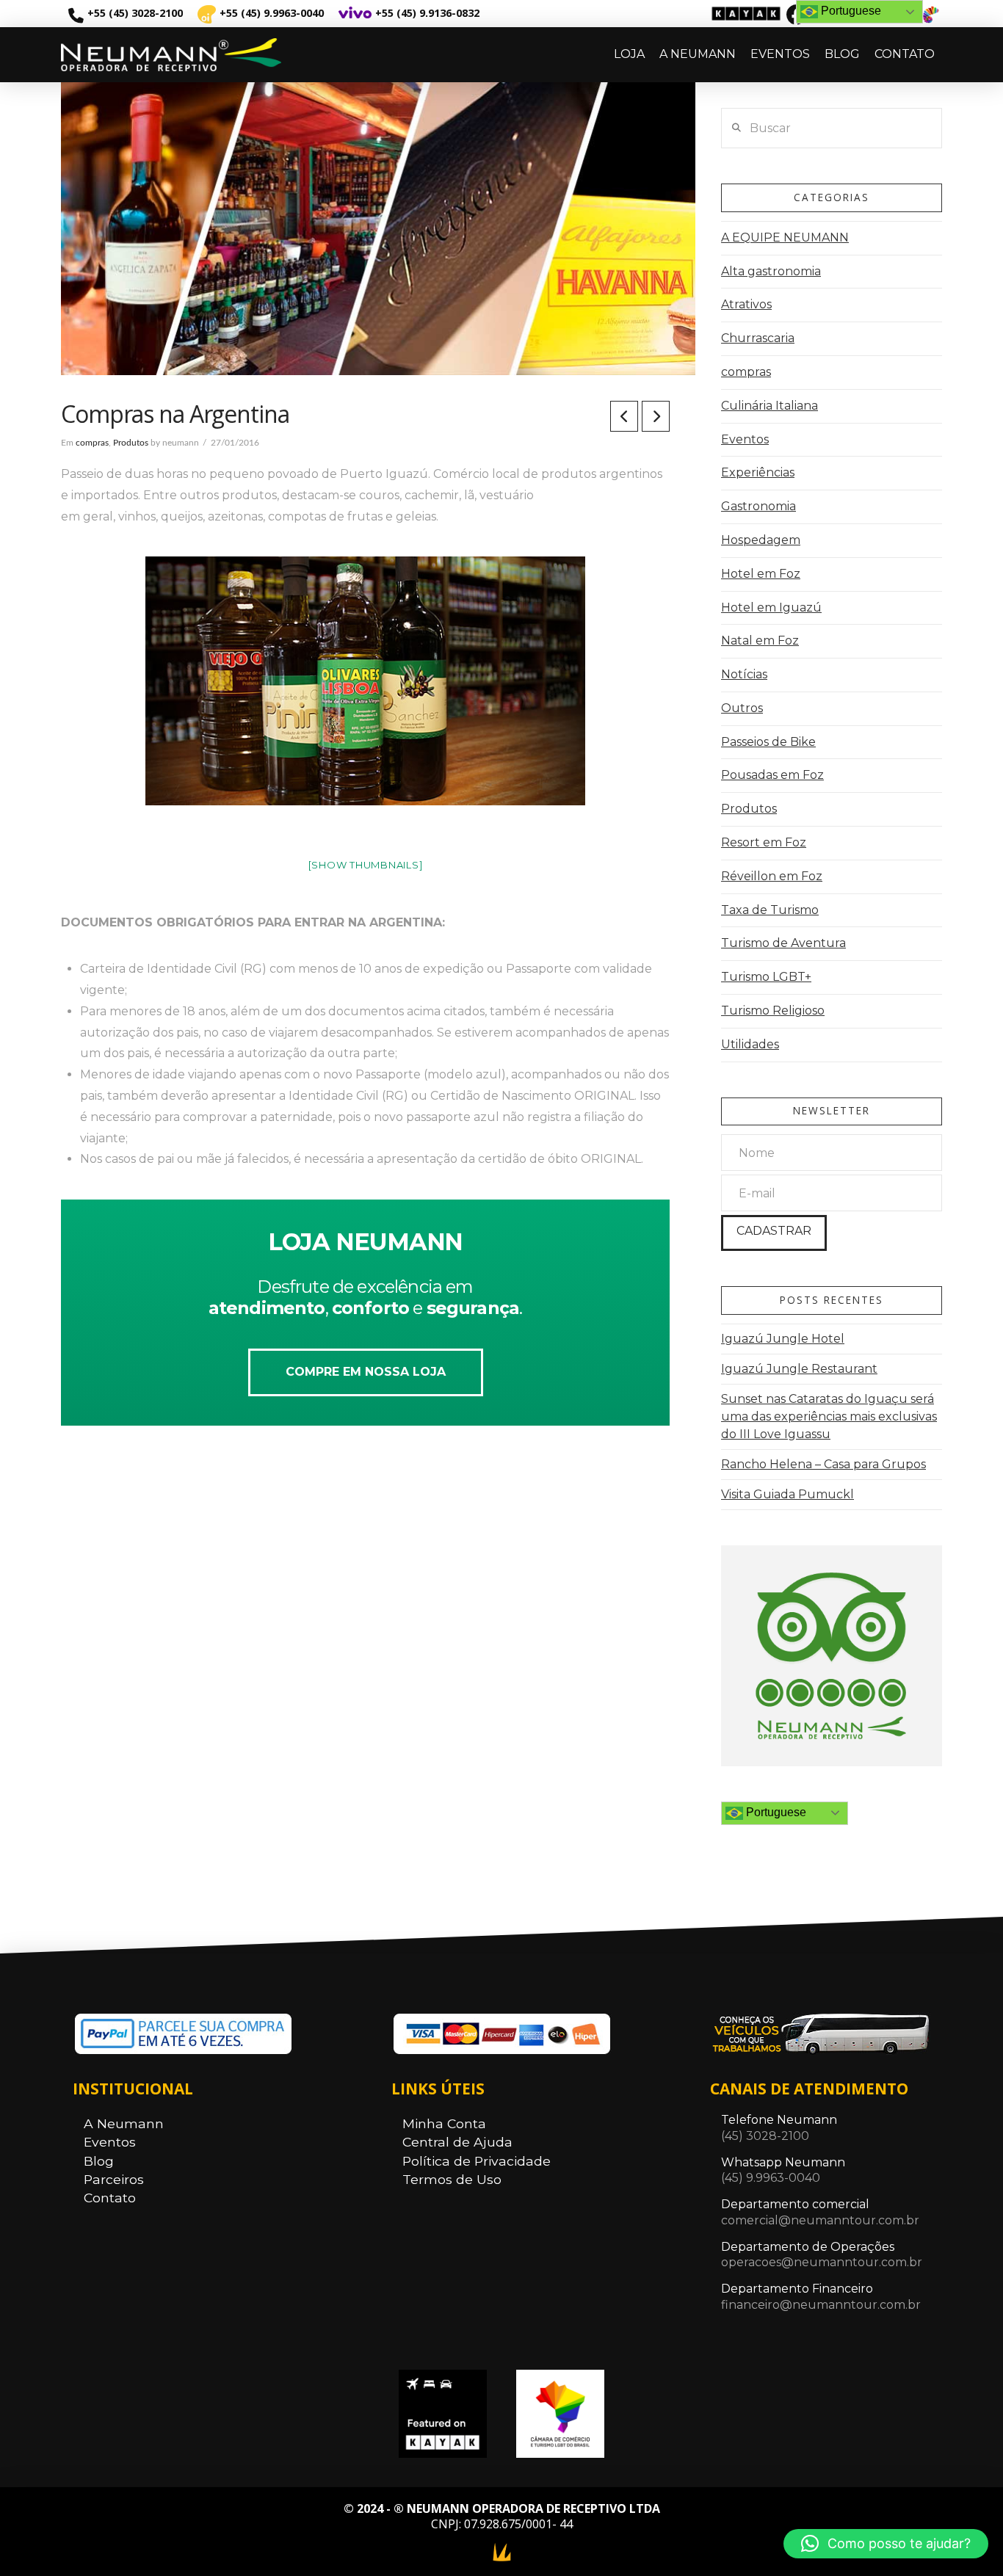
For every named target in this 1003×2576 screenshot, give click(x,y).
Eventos (745, 439)
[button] (886, 2544)
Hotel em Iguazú (771, 607)
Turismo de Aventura (783, 943)
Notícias (744, 674)
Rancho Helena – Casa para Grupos (823, 1464)
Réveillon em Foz (772, 876)
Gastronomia (758, 506)
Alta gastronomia (771, 271)
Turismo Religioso (773, 1011)
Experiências (758, 472)
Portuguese (775, 1812)
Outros (742, 708)
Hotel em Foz (761, 574)
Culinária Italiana (770, 406)
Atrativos (746, 304)
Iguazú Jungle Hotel (783, 1339)
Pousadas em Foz (772, 775)
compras (92, 443)
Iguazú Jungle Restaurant (799, 1369)
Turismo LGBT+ (766, 977)
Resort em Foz (764, 842)
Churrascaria (758, 338)
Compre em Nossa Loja (366, 1372)
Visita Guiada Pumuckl (787, 1494)
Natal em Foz (760, 641)
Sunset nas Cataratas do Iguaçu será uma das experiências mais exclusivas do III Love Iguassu (829, 1416)
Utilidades (750, 1044)
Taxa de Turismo (770, 910)
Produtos (131, 443)
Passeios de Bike (768, 742)
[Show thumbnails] (366, 865)
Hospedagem (761, 540)
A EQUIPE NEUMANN (785, 237)
